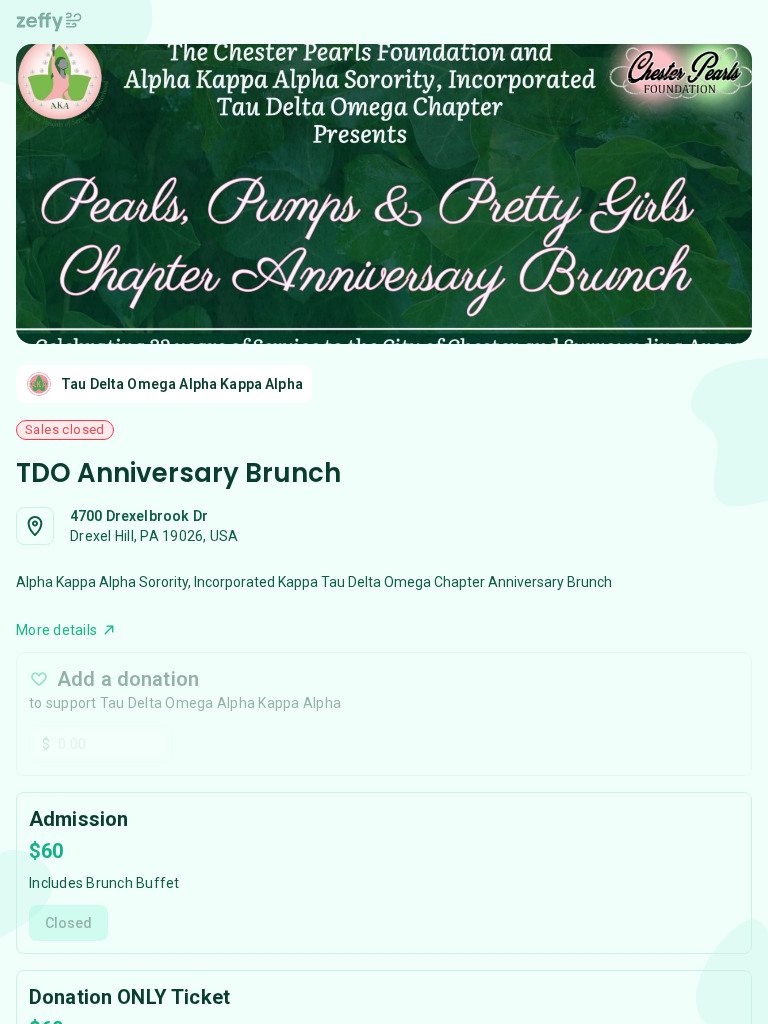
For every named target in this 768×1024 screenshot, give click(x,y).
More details (56, 630)
